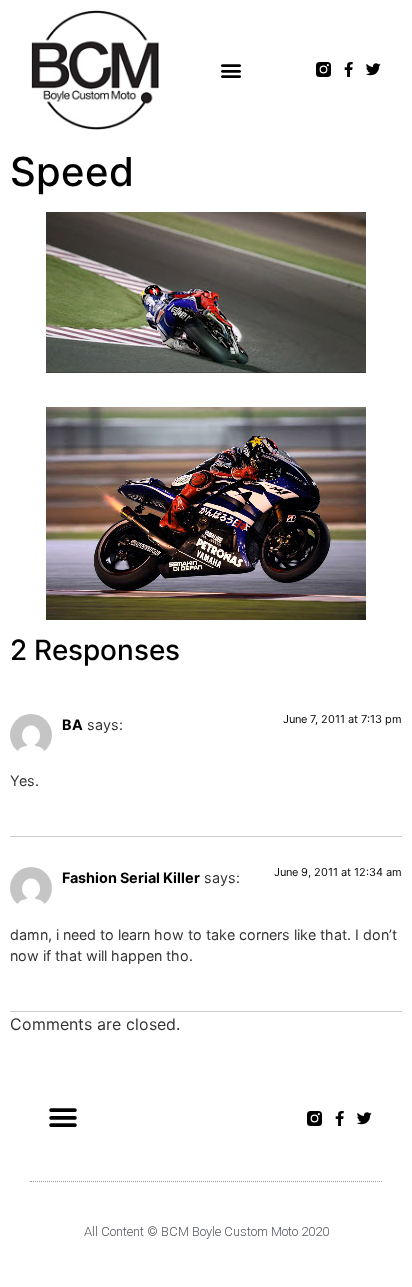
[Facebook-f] (348, 69)
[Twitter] (373, 69)
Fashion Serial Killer (131, 877)
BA (72, 724)
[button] (231, 69)
